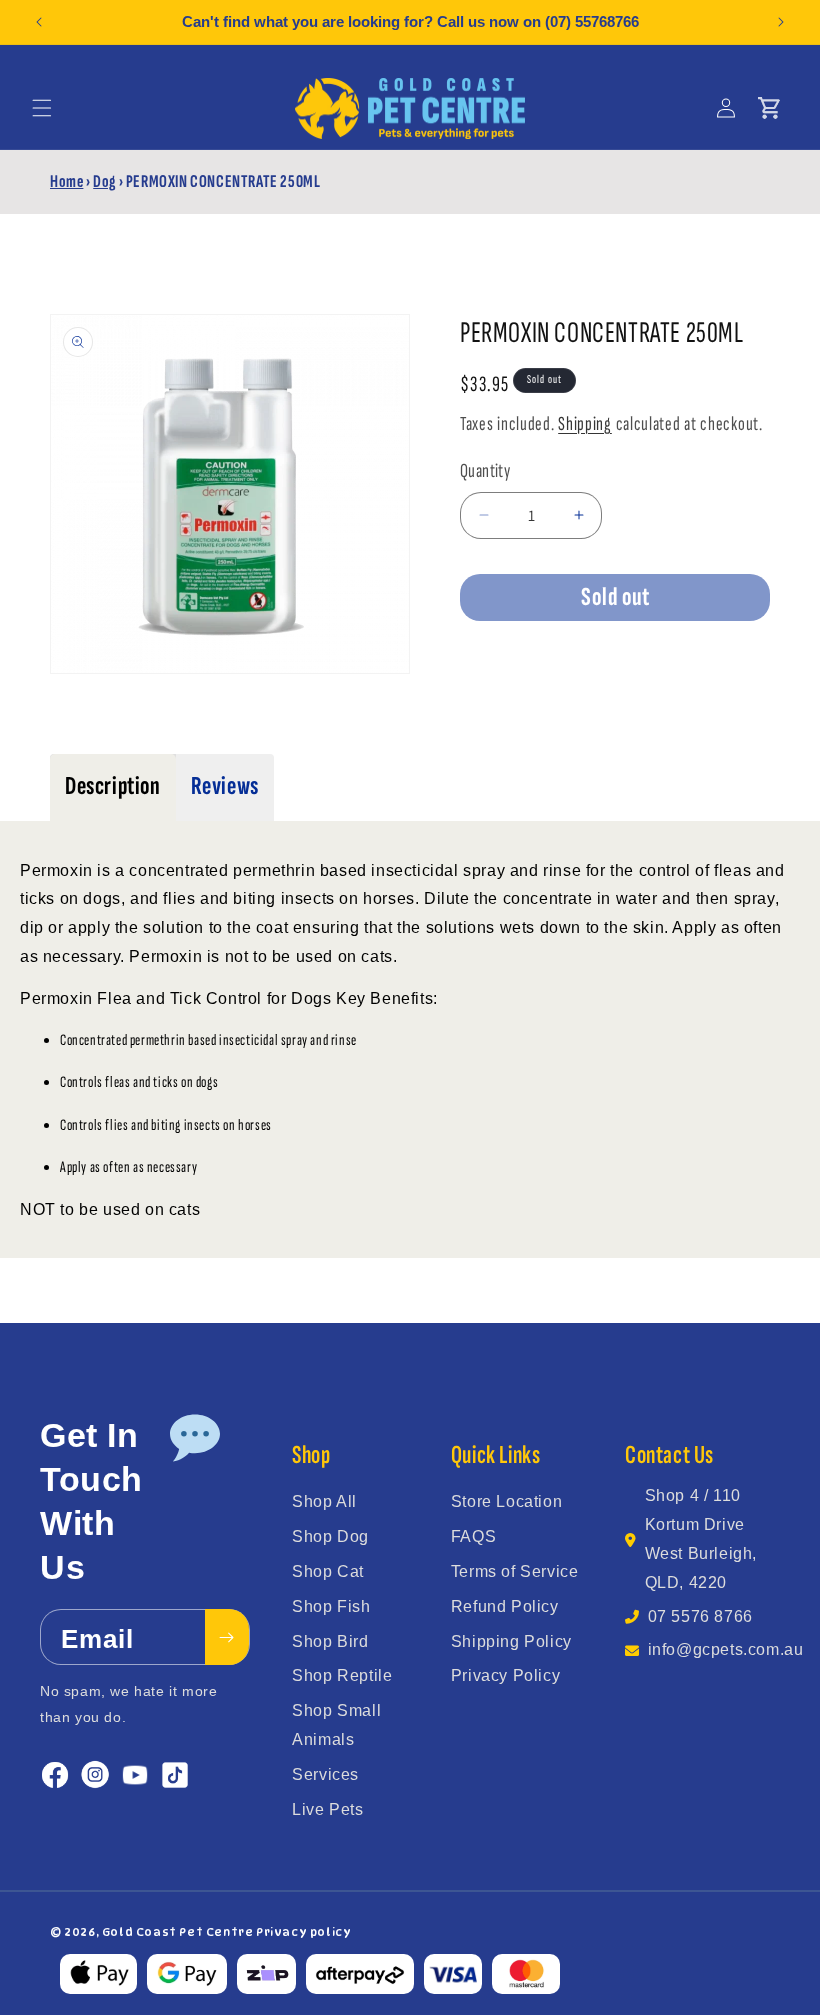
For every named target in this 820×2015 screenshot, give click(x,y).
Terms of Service (515, 1571)
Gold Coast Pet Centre (178, 1932)
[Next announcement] (781, 22)
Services (325, 1774)
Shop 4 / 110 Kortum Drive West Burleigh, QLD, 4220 (701, 1538)
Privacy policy (303, 1932)
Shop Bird (330, 1641)
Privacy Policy (505, 1675)
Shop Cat (328, 1571)
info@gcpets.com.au (726, 1649)
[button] (42, 108)
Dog (104, 181)
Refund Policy (505, 1606)
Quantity (485, 471)
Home (66, 181)
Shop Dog (330, 1536)
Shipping (585, 424)
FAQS (473, 1536)
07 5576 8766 (700, 1616)
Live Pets (327, 1809)
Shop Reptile (342, 1675)
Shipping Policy (511, 1641)
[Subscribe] (227, 1637)
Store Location (506, 1501)
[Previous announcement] (39, 22)
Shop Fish (331, 1606)
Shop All (324, 1501)
